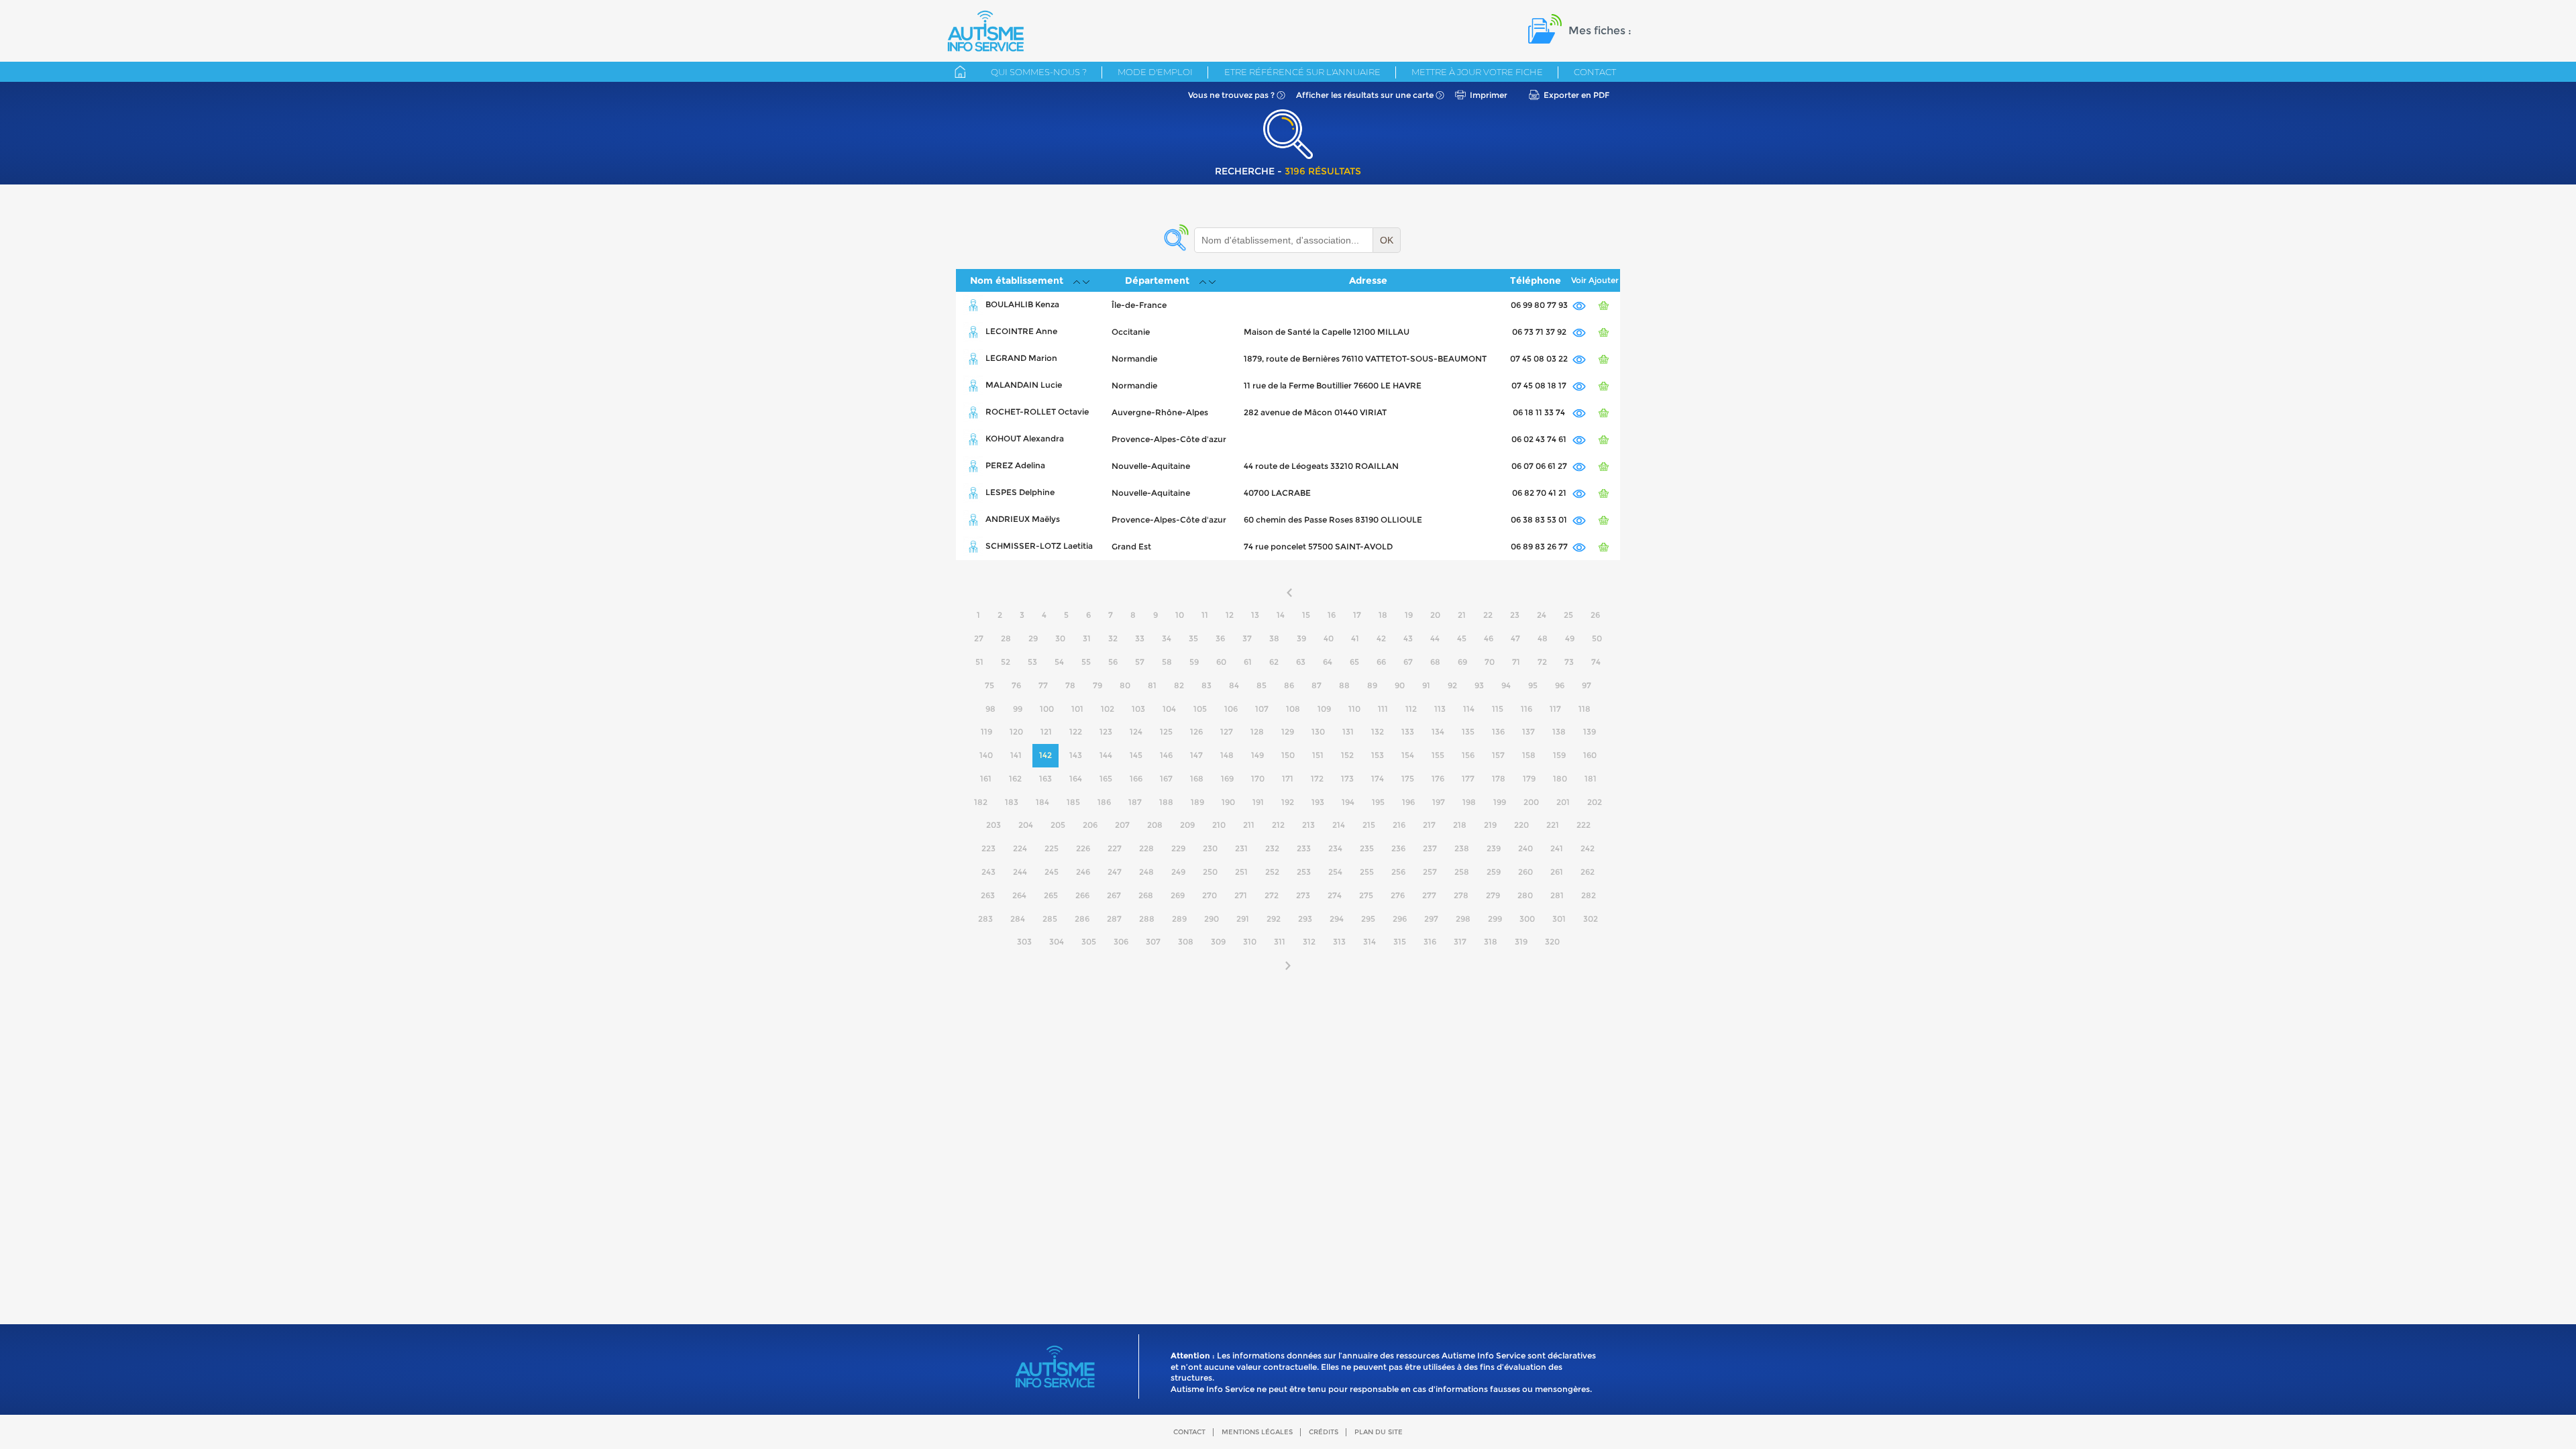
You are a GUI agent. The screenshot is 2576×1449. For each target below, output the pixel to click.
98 (990, 709)
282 (1589, 895)
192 (1288, 802)
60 (1221, 662)
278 (1461, 895)
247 (1115, 872)
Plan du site (1379, 1432)
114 (1469, 709)
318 (1491, 942)
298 (1463, 919)
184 (1042, 802)
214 (1339, 825)
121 (1046, 732)
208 (1155, 825)
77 (1043, 685)
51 (979, 662)
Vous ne (1231, 95)
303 (1024, 942)
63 (1301, 662)
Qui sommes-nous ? (1039, 72)
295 (1368, 919)
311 (1280, 942)
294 (1337, 919)
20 (1435, 615)
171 (1288, 779)
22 (1488, 615)
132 (1378, 732)
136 (1498, 732)
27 (979, 638)
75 (989, 685)
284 (1018, 919)
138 (1559, 732)
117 (1555, 709)
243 (988, 872)
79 (1097, 685)
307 (1153, 942)
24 (1542, 615)
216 (1399, 825)
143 (1076, 755)
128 (1257, 732)
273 (1303, 895)
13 (1255, 615)
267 (1114, 895)
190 (1228, 802)
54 (1059, 662)
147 (1196, 755)
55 (1086, 662)
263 (988, 895)
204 (1026, 825)
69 (1462, 662)
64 (1328, 662)
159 (1559, 755)
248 (1146, 872)
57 (1140, 662)
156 (1468, 755)
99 (1018, 709)
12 (1230, 615)
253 (1304, 872)
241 (1557, 848)
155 (1438, 755)
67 (1408, 662)
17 (1357, 615)
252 (1272, 872)
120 (1016, 732)
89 (1372, 685)
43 (1408, 638)
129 (1288, 732)
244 (1020, 872)
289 (1179, 919)
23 (1515, 615)
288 (1147, 919)
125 (1166, 732)
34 (1167, 638)
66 (1381, 662)
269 (1178, 895)
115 (1498, 709)
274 (1335, 895)
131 (1348, 732)
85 (1262, 685)
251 (1241, 872)
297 (1431, 919)
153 (1378, 755)
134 (1438, 732)
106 (1231, 709)
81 (1152, 685)
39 (1301, 638)
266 (1082, 895)
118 (1585, 709)
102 (1108, 709)
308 (1186, 942)
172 (1317, 779)
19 (1409, 615)
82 (1179, 685)
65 (1354, 662)
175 (1408, 779)
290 (1212, 919)
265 (1051, 895)
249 (1178, 872)
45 (1462, 638)
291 (1243, 919)
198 (1469, 802)
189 (1197, 802)
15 (1306, 615)
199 (1500, 802)
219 (1490, 825)
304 (1057, 942)
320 (1552, 942)
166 (1136, 779)
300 (1527, 919)
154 (1408, 755)
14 (1281, 615)
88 (1344, 685)
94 (1506, 685)
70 (1490, 662)
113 (1440, 709)
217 (1429, 825)
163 (1045, 779)
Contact (1595, 72)
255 (1367, 872)
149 (1257, 755)
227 (1115, 848)
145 (1136, 755)
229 (1178, 848)
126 (1196, 732)
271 (1241, 895)
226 (1083, 848)
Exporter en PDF (1576, 95)
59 (1194, 662)
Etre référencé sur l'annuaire (1302, 72)
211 (1249, 825)
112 (1411, 709)
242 (1588, 848)
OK (1387, 240)
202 (1595, 802)
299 (1495, 919)
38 (1274, 638)
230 (1210, 848)
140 (986, 755)
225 (1052, 848)
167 (1166, 779)
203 (994, 825)
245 (1052, 872)
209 (1187, 825)
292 (1274, 919)
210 (1219, 825)
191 (1258, 802)
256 (1398, 872)
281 (1557, 895)
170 (1258, 779)
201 (1563, 802)
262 (1588, 872)
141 (1016, 755)
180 (1560, 779)
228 (1146, 848)
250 (1210, 872)
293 (1305, 919)
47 (1515, 638)
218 (1460, 825)
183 (1012, 802)
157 (1498, 755)
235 (1367, 848)
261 (1557, 872)
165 (1106, 779)
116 (1526, 709)
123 (1106, 732)
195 (1378, 802)
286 (1082, 919)
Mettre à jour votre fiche (1477, 72)
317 (1460, 942)
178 (1499, 779)
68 (1435, 662)
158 (1529, 755)
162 (1015, 779)
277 (1429, 895)
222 (1584, 825)
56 (1113, 662)
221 (1553, 825)
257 (1430, 872)
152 (1347, 755)
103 (1138, 709)
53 (1032, 662)
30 (1060, 638)
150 (1288, 755)
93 (1479, 685)
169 (1227, 779)
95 (1533, 685)
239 (1494, 848)
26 (1595, 615)
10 (1180, 615)
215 (1369, 825)
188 (1166, 802)
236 (1398, 848)
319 (1521, 942)
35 (1193, 638)
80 (1125, 685)
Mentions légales (1257, 1432)
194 (1348, 802)
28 (1006, 638)
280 (1525, 895)
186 (1104, 802)
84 (1234, 685)
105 (1200, 709)
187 (1135, 802)
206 (1090, 825)
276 (1398, 895)
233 (1304, 848)
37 (1247, 638)
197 (1439, 802)
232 (1272, 848)
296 (1400, 919)
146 (1166, 755)
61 (1248, 662)
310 (1250, 942)
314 (1370, 942)
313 (1339, 942)
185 (1073, 802)
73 (1569, 662)
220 (1521, 825)
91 (1426, 685)
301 (1559, 919)
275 (1366, 895)
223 (988, 848)
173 (1347, 779)
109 (1324, 709)
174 (1378, 779)
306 (1121, 942)
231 (1241, 848)
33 (1140, 638)
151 (1318, 755)
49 (1570, 638)
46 (1489, 638)
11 (1205, 615)
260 (1525, 872)
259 (1494, 872)
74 (1596, 662)
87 (1317, 685)
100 (1047, 709)
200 (1531, 802)
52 (1006, 662)
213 (1308, 825)
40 (1329, 638)
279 (1493, 895)
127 (1227, 732)
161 (986, 779)
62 (1274, 662)
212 (1278, 825)
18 (1383, 615)
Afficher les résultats (1365, 95)
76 (1016, 685)
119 (986, 732)
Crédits (1324, 1432)
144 (1106, 755)
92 (1452, 685)
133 (1408, 732)
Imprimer (1489, 95)
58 (1167, 662)
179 (1529, 779)
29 (1033, 638)
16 (1332, 615)
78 (1070, 685)
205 (1058, 825)
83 (1206, 685)
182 (981, 802)
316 (1430, 942)
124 (1136, 732)
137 (1528, 732)
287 (1114, 919)
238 (1462, 848)
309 (1218, 942)
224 (1020, 848)
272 (1272, 895)
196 (1408, 802)
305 (1089, 942)
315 (1400, 942)
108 (1293, 709)
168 (1197, 779)
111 (1383, 709)
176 (1438, 779)
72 (1542, 662)
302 (1591, 919)
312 (1309, 942)
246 (1083, 872)
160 (1590, 755)
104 (1169, 709)
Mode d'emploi (1155, 72)
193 (1318, 802)
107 (1262, 709)
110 (1354, 709)
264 (1019, 895)
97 (1587, 685)
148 (1227, 755)
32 (1113, 638)
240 (1525, 848)
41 (1355, 638)
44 (1435, 638)
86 (1289, 685)
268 (1146, 895)
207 (1122, 825)
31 (1087, 638)
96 (1560, 685)
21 (1462, 615)
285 (1050, 919)
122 (1076, 732)
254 (1335, 872)
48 (1543, 638)
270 (1210, 895)
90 (1400, 685)
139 (1590, 732)
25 (1568, 615)
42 (1381, 638)
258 (1462, 872)
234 (1335, 848)
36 (1220, 638)
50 (1597, 638)
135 (1468, 732)
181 (1591, 779)
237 (1430, 848)
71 (1516, 662)
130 (1318, 732)
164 (1076, 779)
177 (1468, 779)
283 (985, 919)
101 (1077, 709)
